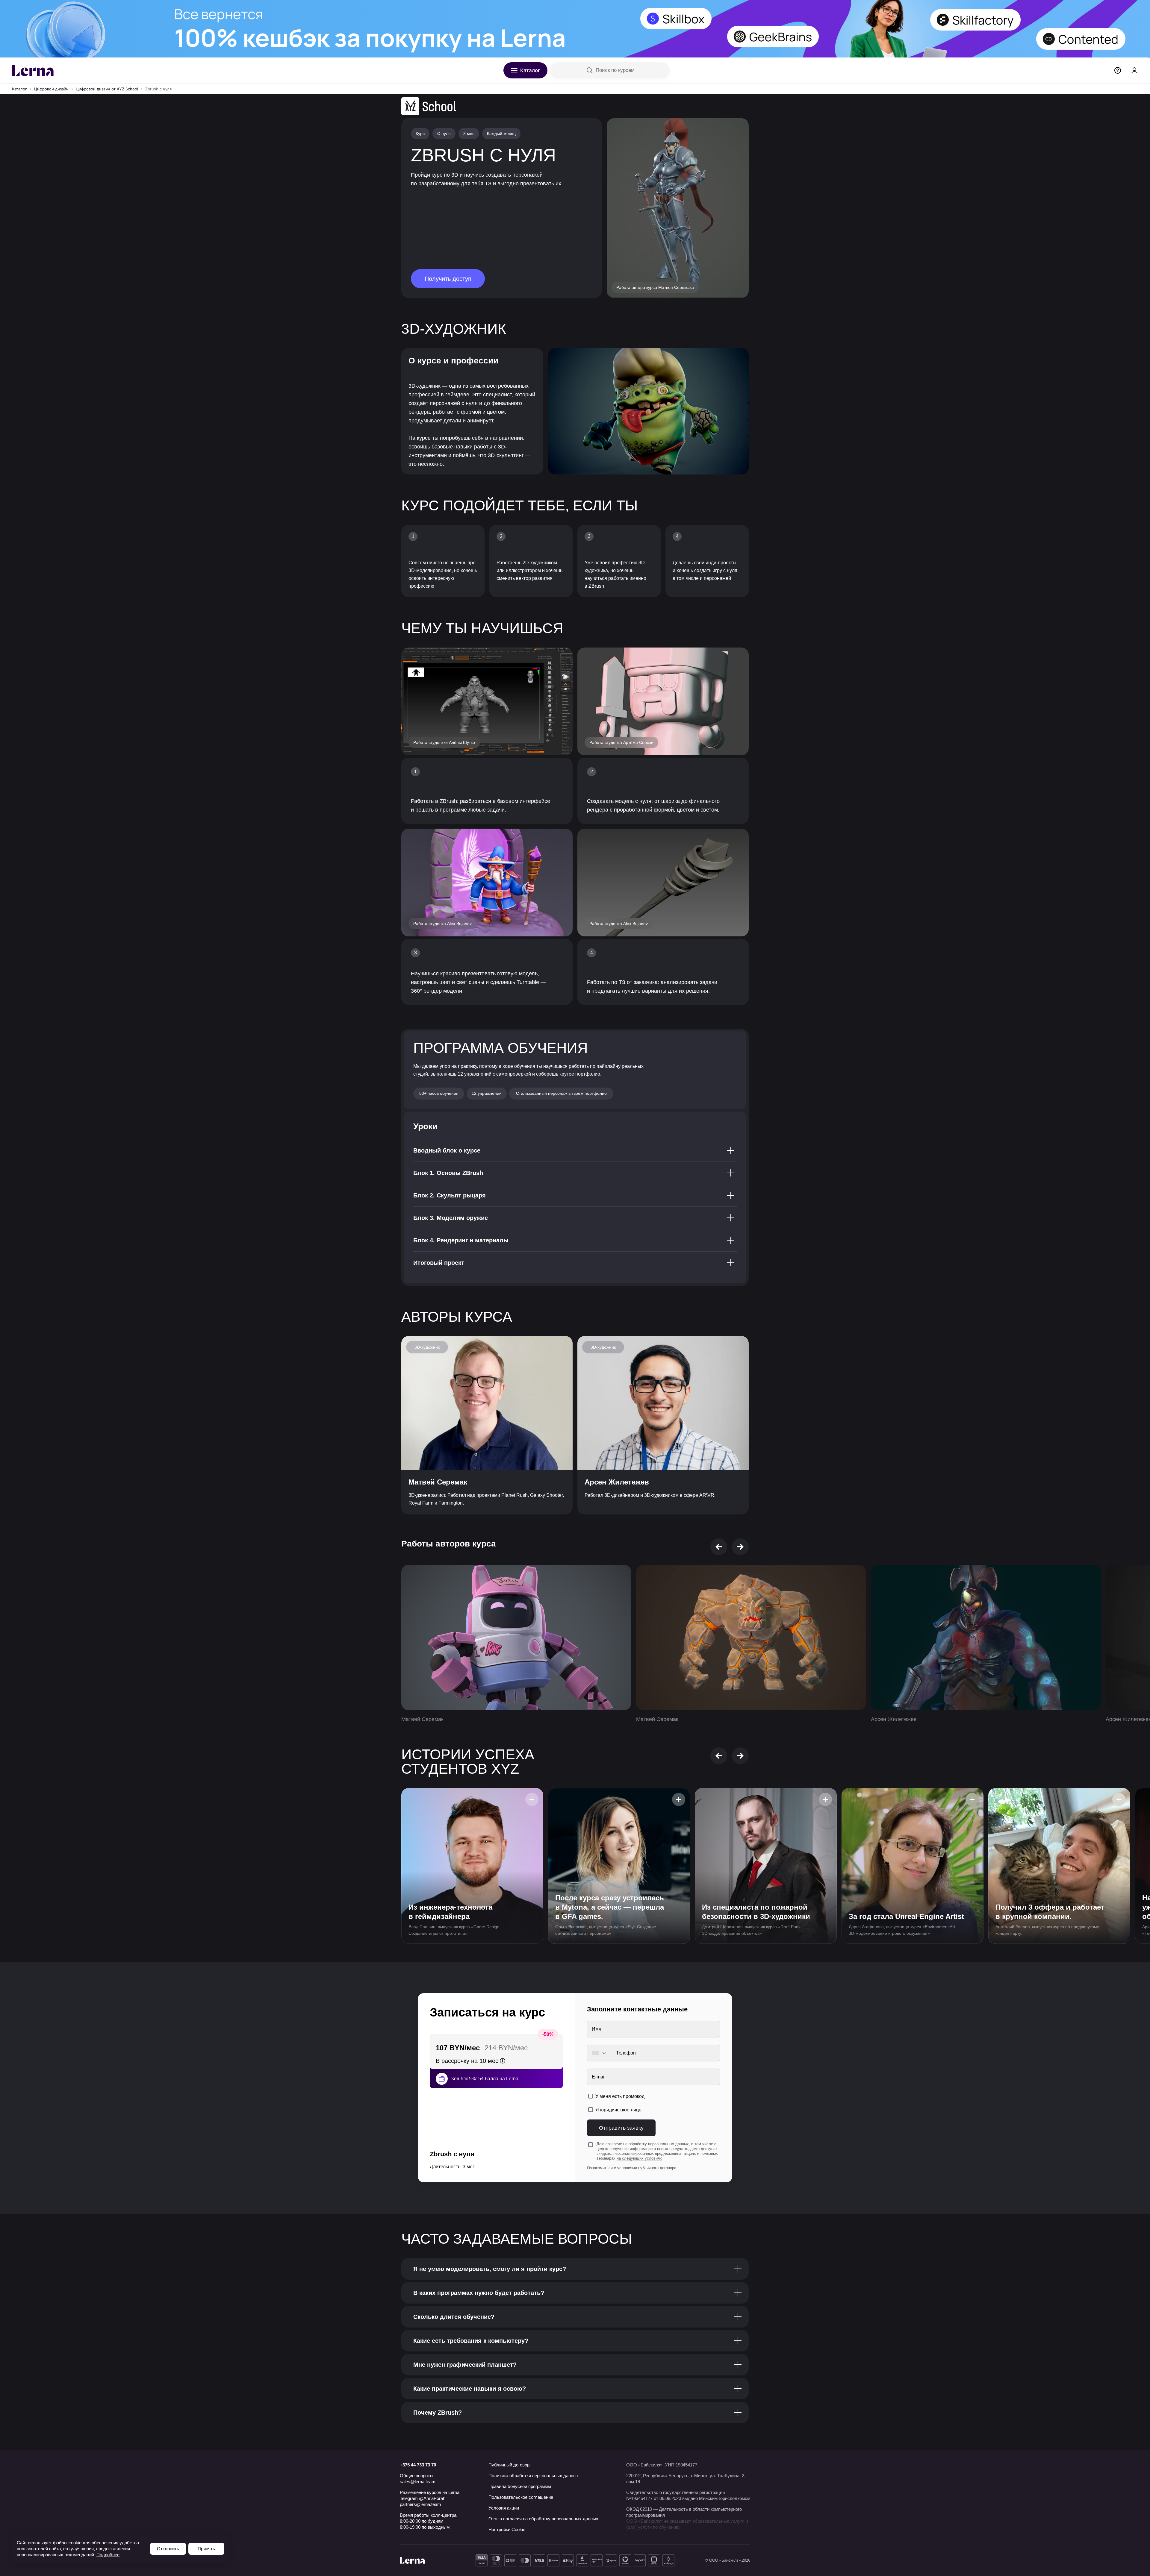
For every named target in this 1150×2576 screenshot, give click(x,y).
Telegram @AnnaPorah (423, 2498)
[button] (719, 1547)
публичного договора (657, 2168)
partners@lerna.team (420, 2504)
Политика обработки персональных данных (534, 2476)
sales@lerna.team (418, 2482)
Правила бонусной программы (520, 2486)
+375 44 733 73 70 (418, 2465)
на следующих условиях (639, 2158)
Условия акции (504, 2508)
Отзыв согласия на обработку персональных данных (543, 2519)
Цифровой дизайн (51, 89)
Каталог (19, 89)
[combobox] (599, 2053)
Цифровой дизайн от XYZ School (107, 89)
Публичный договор (509, 2465)
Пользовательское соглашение (521, 2497)
